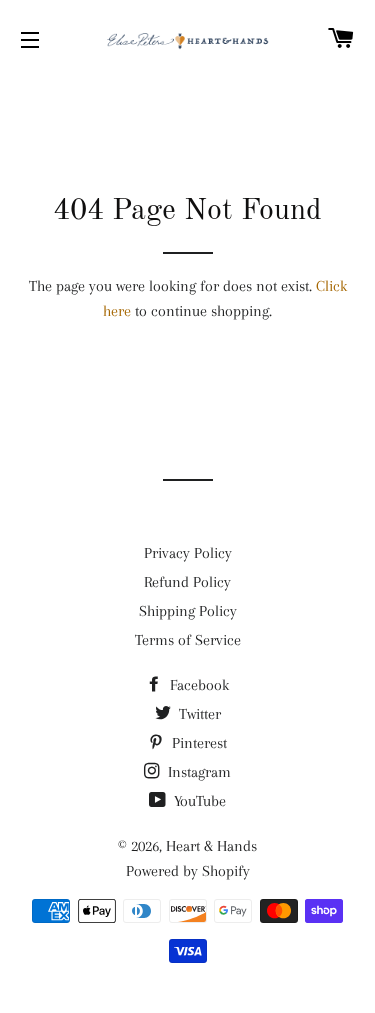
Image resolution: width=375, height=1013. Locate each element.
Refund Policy (187, 582)
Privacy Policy (188, 553)
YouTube (198, 801)
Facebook (197, 685)
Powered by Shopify (188, 871)
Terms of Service (188, 640)
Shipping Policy (188, 611)
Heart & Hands (211, 846)
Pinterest (197, 743)
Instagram (197, 772)
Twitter (198, 714)
